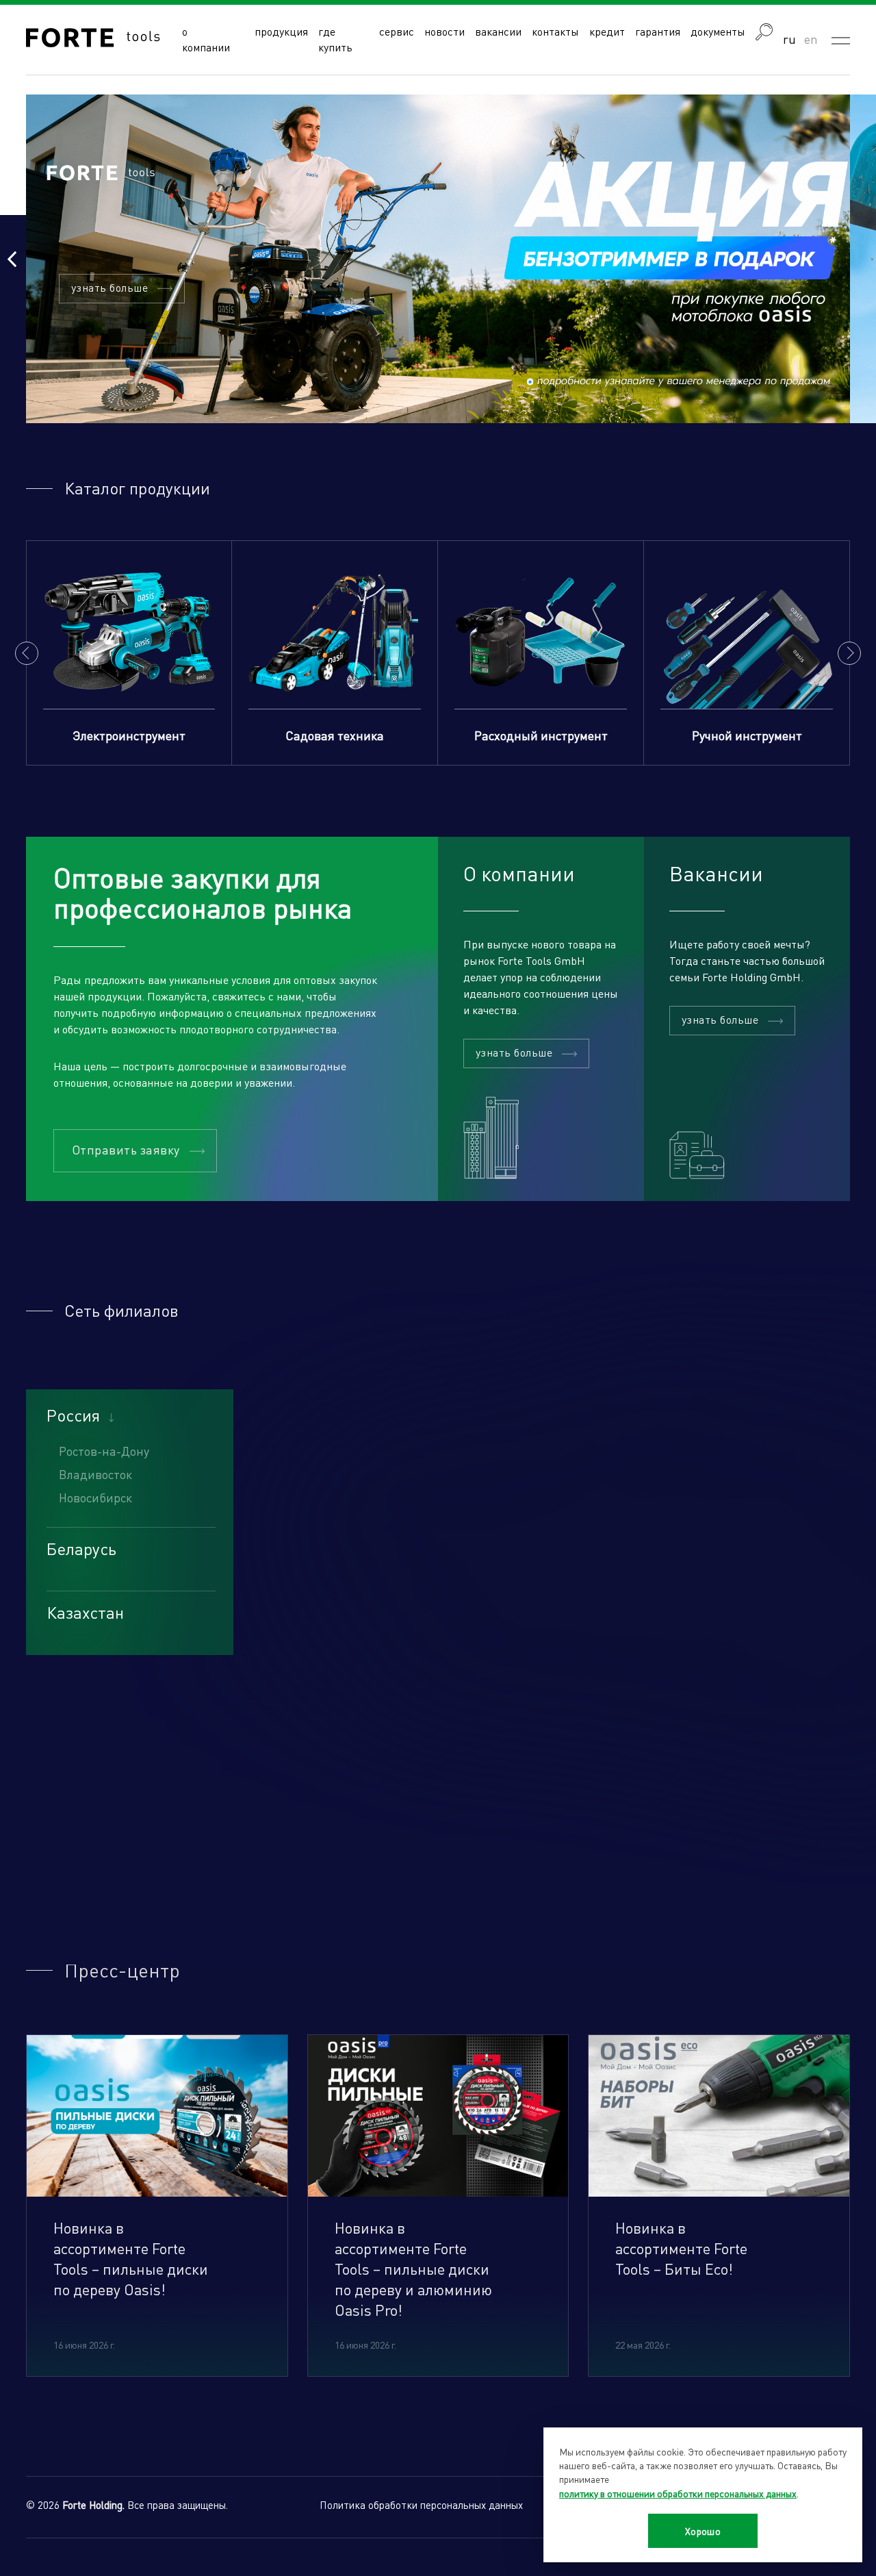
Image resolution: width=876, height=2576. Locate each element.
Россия (73, 1415)
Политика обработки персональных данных (421, 2505)
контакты (555, 31)
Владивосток (95, 1474)
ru (789, 39)
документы (718, 31)
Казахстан (85, 1613)
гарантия (658, 31)
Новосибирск (95, 1497)
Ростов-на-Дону (104, 1451)
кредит (607, 31)
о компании (206, 39)
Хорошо (703, 2531)
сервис (397, 31)
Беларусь (81, 1549)
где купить (335, 39)
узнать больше (109, 287)
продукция (281, 31)
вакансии (498, 31)
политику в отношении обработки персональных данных (678, 2493)
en (811, 39)
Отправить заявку (126, 1149)
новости (445, 31)
